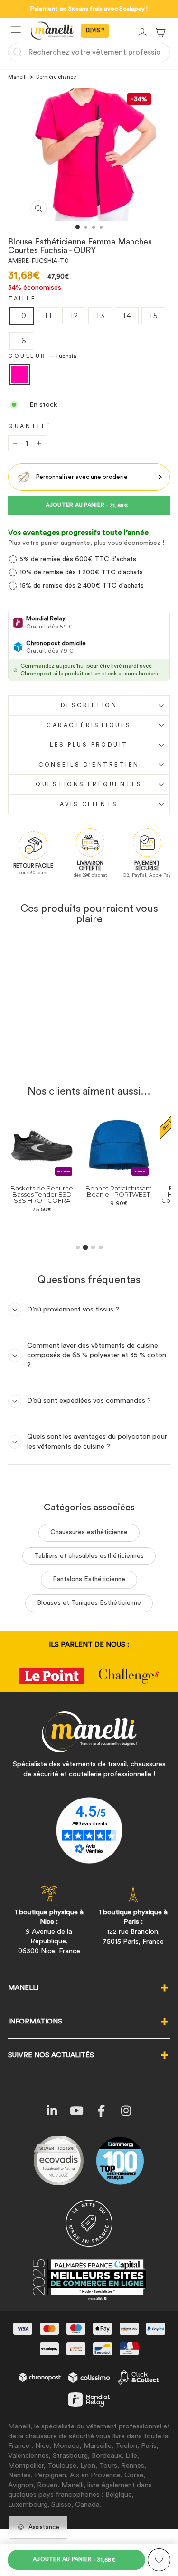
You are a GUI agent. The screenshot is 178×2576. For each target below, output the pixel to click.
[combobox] (89, 52)
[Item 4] (101, 1247)
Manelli (17, 77)
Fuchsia (19, 375)
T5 (153, 316)
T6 (21, 341)
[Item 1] (78, 1247)
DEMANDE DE (95, 31)
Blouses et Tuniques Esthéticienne (89, 1603)
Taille (22, 299)
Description (89, 705)
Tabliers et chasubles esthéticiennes (89, 1556)
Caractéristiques (89, 725)
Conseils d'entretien (89, 765)
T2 (74, 316)
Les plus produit (89, 745)
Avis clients (89, 804)
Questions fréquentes (89, 784)
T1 (48, 316)
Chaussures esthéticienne (89, 1532)
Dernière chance (56, 77)
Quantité (30, 426)
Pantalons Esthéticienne (89, 1579)
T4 (127, 316)
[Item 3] (93, 1247)
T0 (22, 316)
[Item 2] (85, 1248)
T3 (100, 316)
